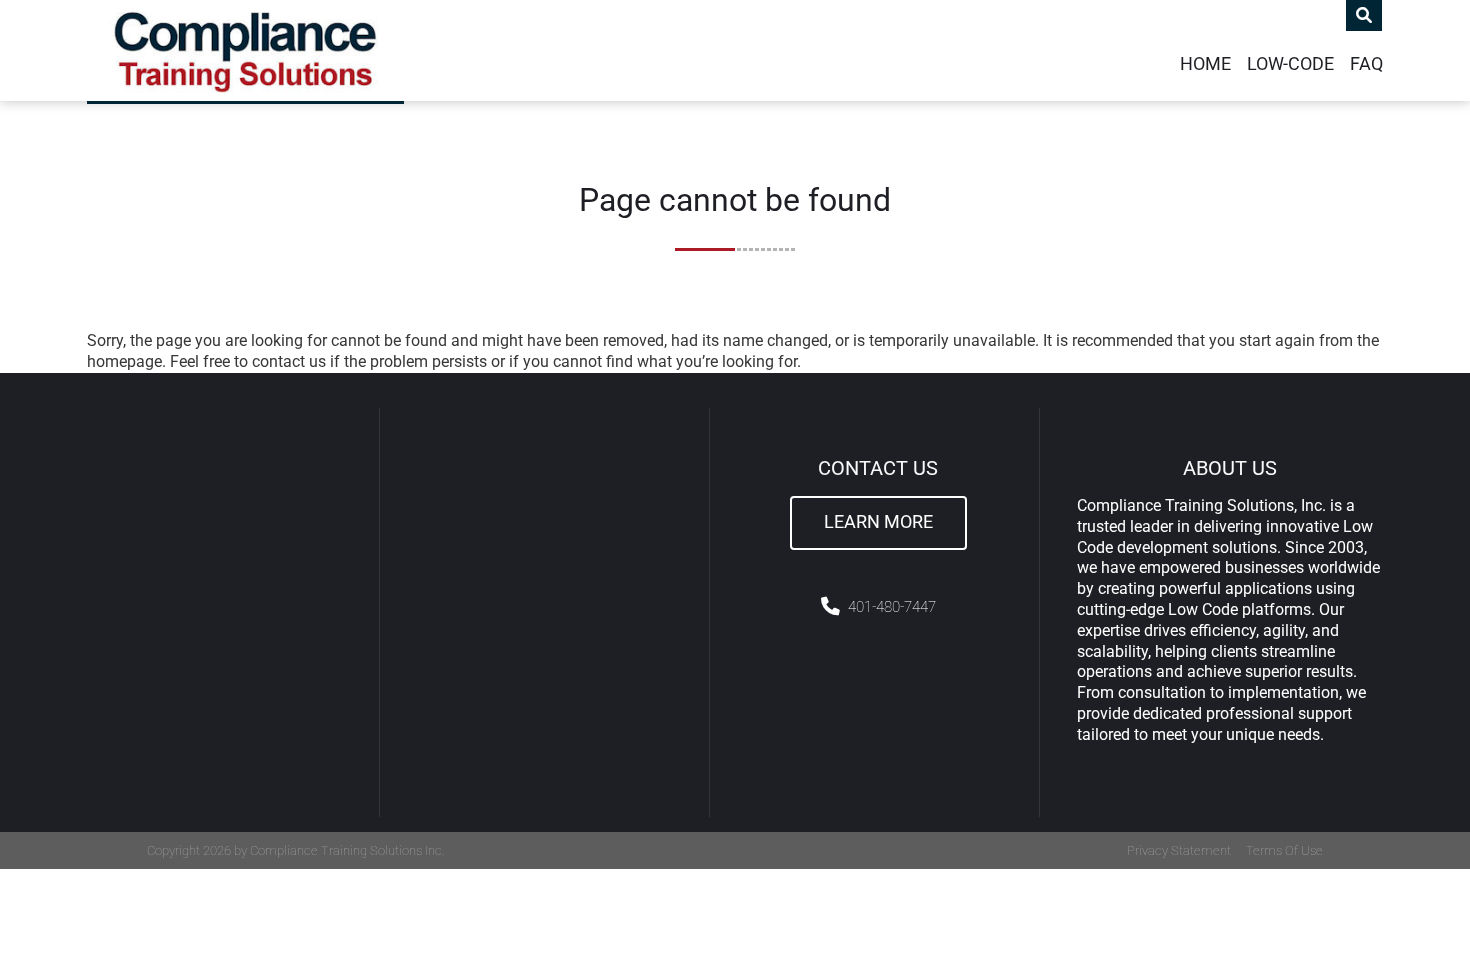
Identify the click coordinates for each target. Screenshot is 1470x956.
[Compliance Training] (245, 50)
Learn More (878, 522)
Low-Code (1290, 64)
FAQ (1366, 64)
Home (1205, 64)
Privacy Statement (1179, 850)
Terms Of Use (1284, 850)
